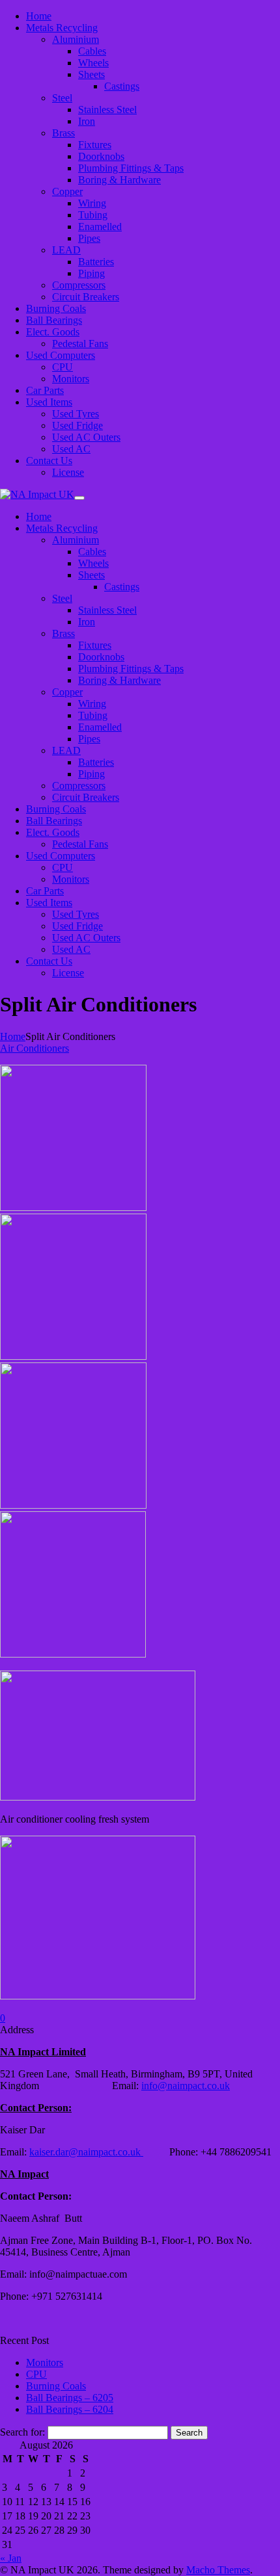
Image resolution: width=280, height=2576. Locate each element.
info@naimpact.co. (180, 2086)
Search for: (22, 2432)
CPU (36, 2374)
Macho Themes (218, 2570)
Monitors (45, 2362)
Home (13, 1036)
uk (225, 2086)
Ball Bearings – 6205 (70, 2398)
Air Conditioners (35, 1048)
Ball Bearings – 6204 (70, 2409)
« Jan (11, 2558)
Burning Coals (56, 2386)
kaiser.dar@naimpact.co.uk (86, 2152)
